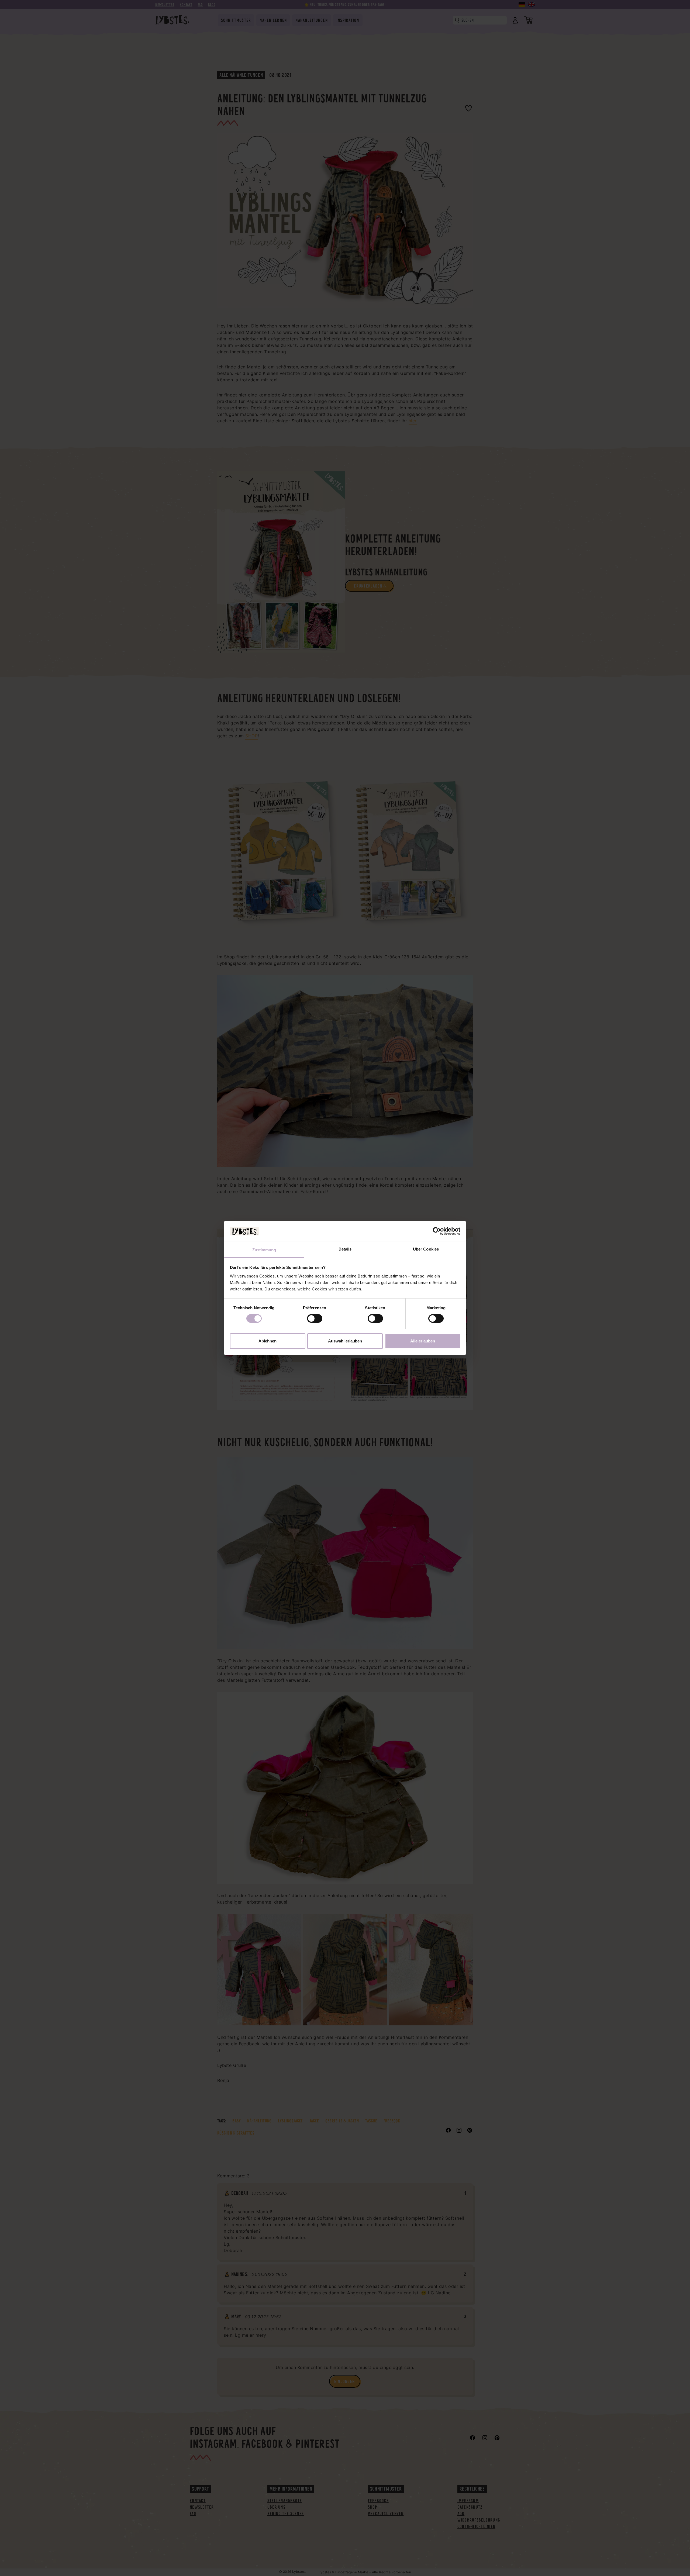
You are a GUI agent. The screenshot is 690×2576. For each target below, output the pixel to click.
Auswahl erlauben (345, 1341)
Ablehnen (268, 1341)
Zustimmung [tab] (264, 1250)
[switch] (315, 1318)
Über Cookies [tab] (426, 1249)
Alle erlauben (423, 1341)
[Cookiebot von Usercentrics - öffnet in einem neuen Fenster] (437, 1231)
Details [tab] (345, 1249)
